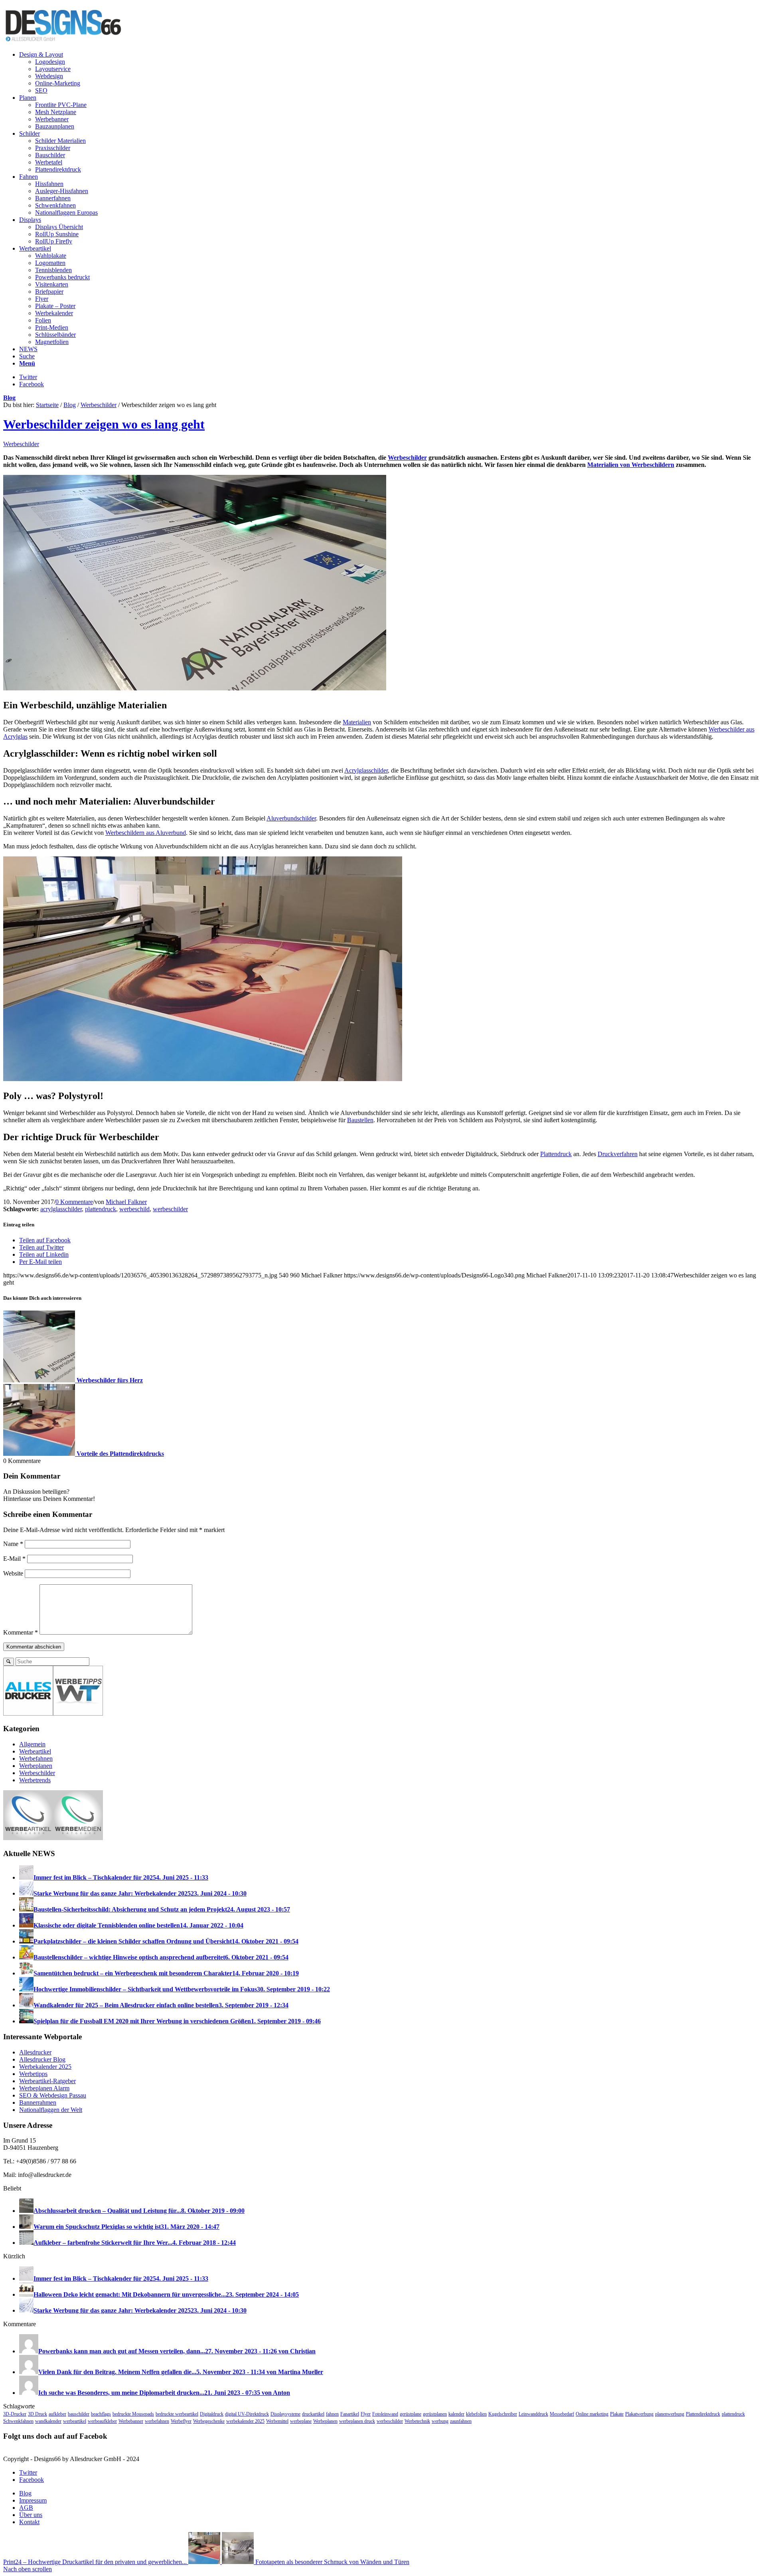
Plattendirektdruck (703, 2414)
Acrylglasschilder (366, 770)
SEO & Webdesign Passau (53, 2095)
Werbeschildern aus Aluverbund (146, 833)
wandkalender (48, 2421)
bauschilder (79, 2414)
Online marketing (592, 2414)
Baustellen (360, 1120)
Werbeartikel (35, 1751)
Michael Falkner (126, 1202)
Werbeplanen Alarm (44, 2088)
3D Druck (38, 2414)
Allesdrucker (35, 2052)
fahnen (332, 2414)
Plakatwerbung (639, 2414)
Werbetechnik (417, 2421)
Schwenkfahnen (18, 2421)
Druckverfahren (618, 1154)
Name (13, 1544)
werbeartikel (75, 2421)
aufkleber (57, 2414)
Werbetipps (33, 2074)
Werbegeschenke (209, 2421)
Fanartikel (350, 2414)
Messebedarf (562, 2414)
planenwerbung (670, 2414)
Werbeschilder (99, 405)
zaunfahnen (461, 2421)
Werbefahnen (36, 1759)
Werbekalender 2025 (45, 2067)
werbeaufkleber (102, 2421)
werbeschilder (170, 1209)
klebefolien (476, 2414)
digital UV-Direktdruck (247, 2414)
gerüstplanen (435, 2414)
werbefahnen (157, 2421)
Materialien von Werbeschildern (631, 465)
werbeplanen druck (357, 2421)
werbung (440, 2421)
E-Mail (14, 1559)
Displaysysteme (285, 2414)
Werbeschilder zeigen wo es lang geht (104, 424)
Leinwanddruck (533, 2414)
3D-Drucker (15, 2414)
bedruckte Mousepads (133, 2414)
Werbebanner (131, 2421)
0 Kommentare (74, 1202)
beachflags (101, 2414)
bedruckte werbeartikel (177, 2414)
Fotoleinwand (385, 2414)
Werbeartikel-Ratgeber (47, 2081)
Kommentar (21, 1632)
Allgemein (32, 1744)
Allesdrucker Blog (42, 2059)
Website (13, 1573)
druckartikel (313, 2414)
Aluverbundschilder (291, 818)
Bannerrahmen (38, 2103)
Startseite (47, 405)
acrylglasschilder (61, 1209)
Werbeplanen (36, 1766)
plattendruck (101, 1209)
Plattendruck (556, 1154)
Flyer (366, 2414)
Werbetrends (35, 1780)
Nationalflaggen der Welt (51, 2110)
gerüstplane (411, 2414)
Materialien (357, 722)
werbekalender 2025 (245, 2421)
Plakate (617, 2414)
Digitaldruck (212, 2414)
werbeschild (134, 1209)
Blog (9, 398)
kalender (456, 2414)
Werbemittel (277, 2421)
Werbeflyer (181, 2421)
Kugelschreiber (503, 2414)
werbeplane (301, 2421)
